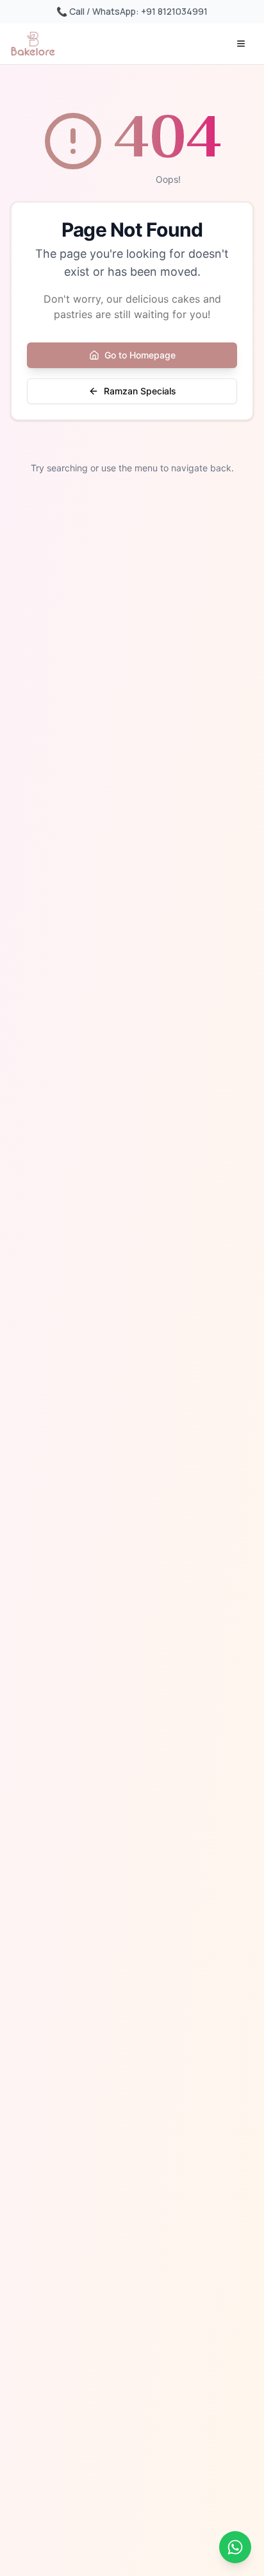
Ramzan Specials (140, 391)
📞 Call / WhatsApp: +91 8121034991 (132, 11)
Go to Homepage (140, 355)
